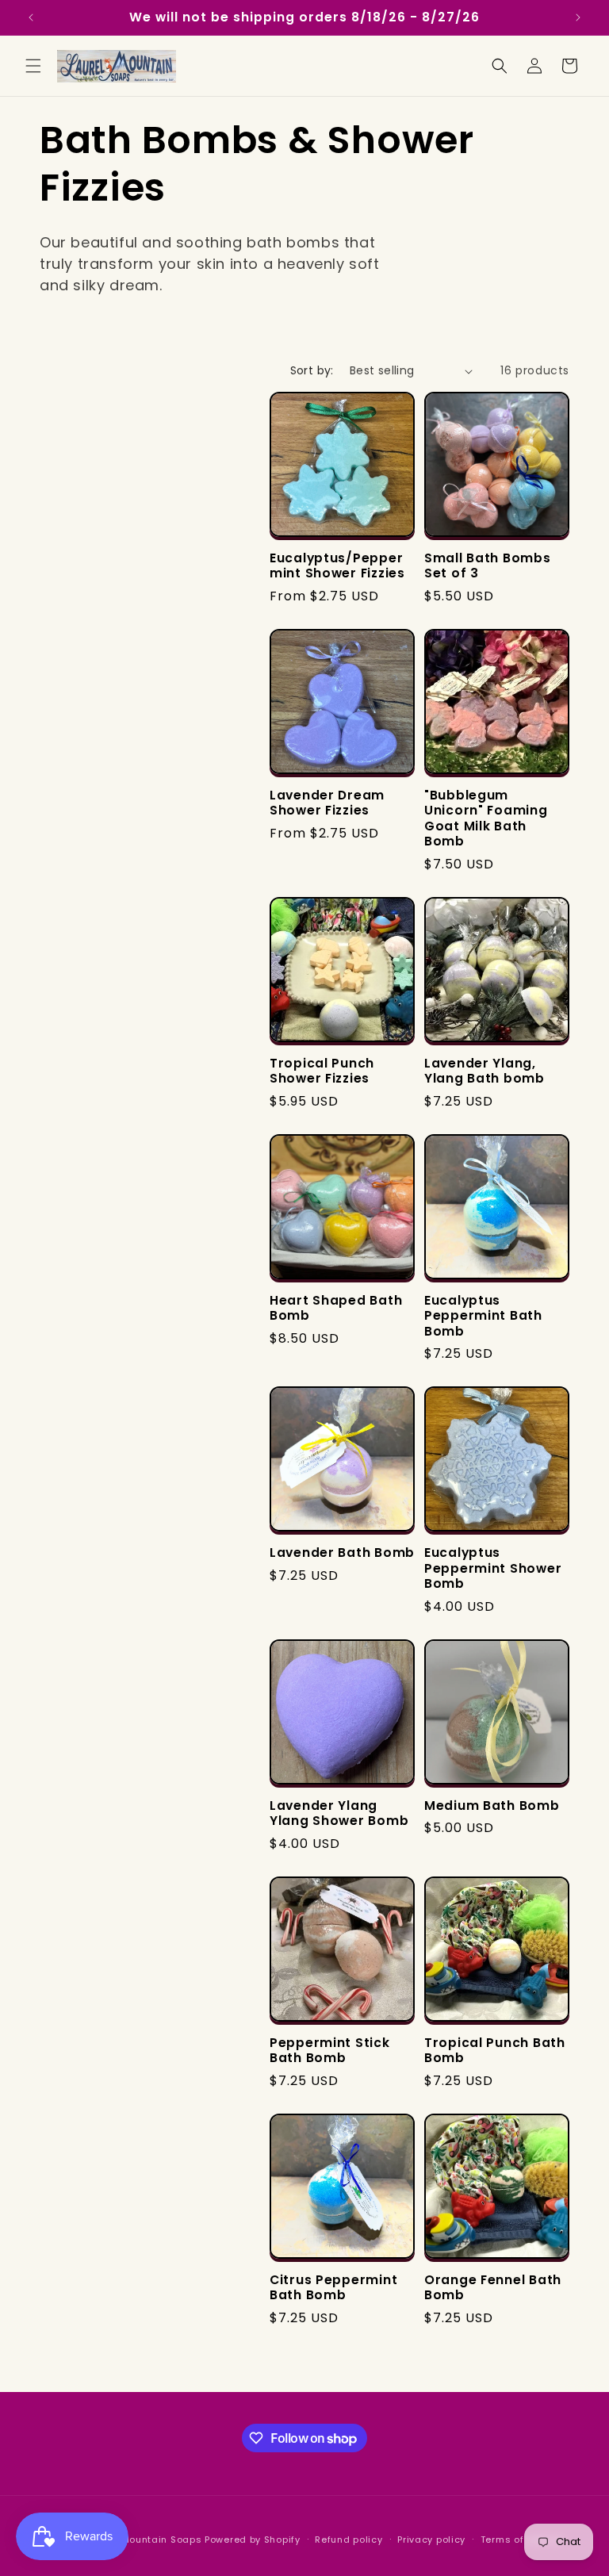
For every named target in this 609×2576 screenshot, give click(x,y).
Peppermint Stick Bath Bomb (330, 2051)
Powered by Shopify (253, 2540)
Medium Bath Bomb (492, 1805)
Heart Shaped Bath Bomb (336, 1308)
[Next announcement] (578, 17)
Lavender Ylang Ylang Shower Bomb (339, 1813)
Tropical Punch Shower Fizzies (322, 1071)
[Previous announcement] (31, 17)
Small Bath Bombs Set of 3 (488, 566)
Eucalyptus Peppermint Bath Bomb (483, 1316)
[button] (33, 66)
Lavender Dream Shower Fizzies (327, 803)
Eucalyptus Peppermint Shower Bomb (493, 1568)
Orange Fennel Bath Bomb (493, 2288)
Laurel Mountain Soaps (145, 2540)
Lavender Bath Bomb (342, 1552)
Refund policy (349, 2540)
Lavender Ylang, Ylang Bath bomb (485, 1071)
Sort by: (312, 370)
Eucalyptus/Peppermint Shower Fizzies (337, 566)
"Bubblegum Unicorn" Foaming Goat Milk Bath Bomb (486, 818)
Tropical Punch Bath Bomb (495, 2051)
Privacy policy (431, 2540)
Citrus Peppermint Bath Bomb (333, 2288)
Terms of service (522, 2540)
